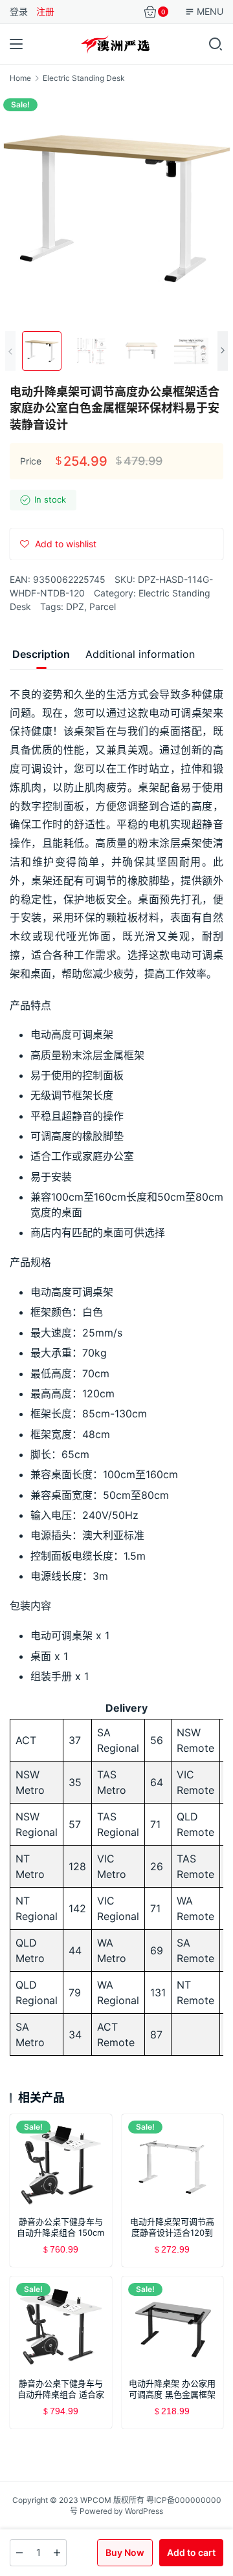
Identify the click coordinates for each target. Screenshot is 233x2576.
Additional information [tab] (140, 654)
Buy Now (125, 2552)
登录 (19, 11)
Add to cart (191, 2552)
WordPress (144, 2511)
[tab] (41, 654)
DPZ (75, 606)
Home (20, 78)
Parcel (103, 606)
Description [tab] (41, 654)
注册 (45, 11)
